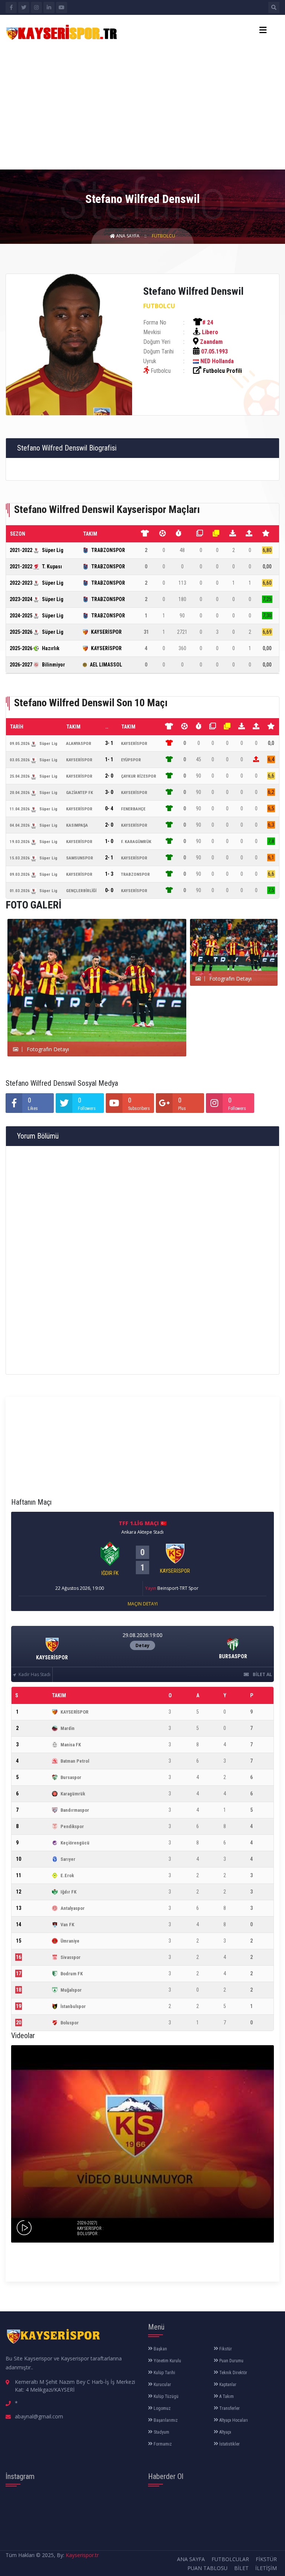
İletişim (266, 2568)
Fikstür (225, 2349)
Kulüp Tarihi (164, 2373)
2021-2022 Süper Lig (37, 550)
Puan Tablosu (207, 2568)
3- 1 (109, 743)
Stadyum (161, 2432)
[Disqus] (142, 1259)
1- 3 (109, 874)
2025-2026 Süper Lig (37, 632)
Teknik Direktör (233, 2373)
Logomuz (162, 2408)
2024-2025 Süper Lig (37, 616)
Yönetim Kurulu (167, 2361)
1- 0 (109, 841)
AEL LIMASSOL (106, 665)
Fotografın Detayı (47, 1049)
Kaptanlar (227, 2385)
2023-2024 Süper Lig (37, 599)
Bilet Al (262, 1674)
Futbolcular (230, 2559)
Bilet (241, 2568)
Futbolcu (163, 236)
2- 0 (109, 776)
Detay (142, 1645)
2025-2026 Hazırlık (35, 648)
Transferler (229, 2408)
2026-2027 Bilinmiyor (37, 665)
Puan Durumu (231, 2361)
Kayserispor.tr (82, 2555)
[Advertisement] (142, 104)
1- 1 (109, 759)
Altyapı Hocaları (233, 2420)
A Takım (226, 2396)
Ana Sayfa (128, 236)
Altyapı (225, 2432)
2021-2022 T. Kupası (36, 566)
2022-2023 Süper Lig (37, 583)
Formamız (162, 2444)
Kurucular (162, 2385)
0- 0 (109, 890)
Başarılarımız (165, 2420)
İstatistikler (229, 2444)
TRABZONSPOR (108, 550)
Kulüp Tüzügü (166, 2396)
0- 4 (109, 808)
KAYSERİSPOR (106, 632)
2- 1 (109, 858)
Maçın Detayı (143, 1604)
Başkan (160, 2349)
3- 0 (109, 792)
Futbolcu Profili (222, 371)
